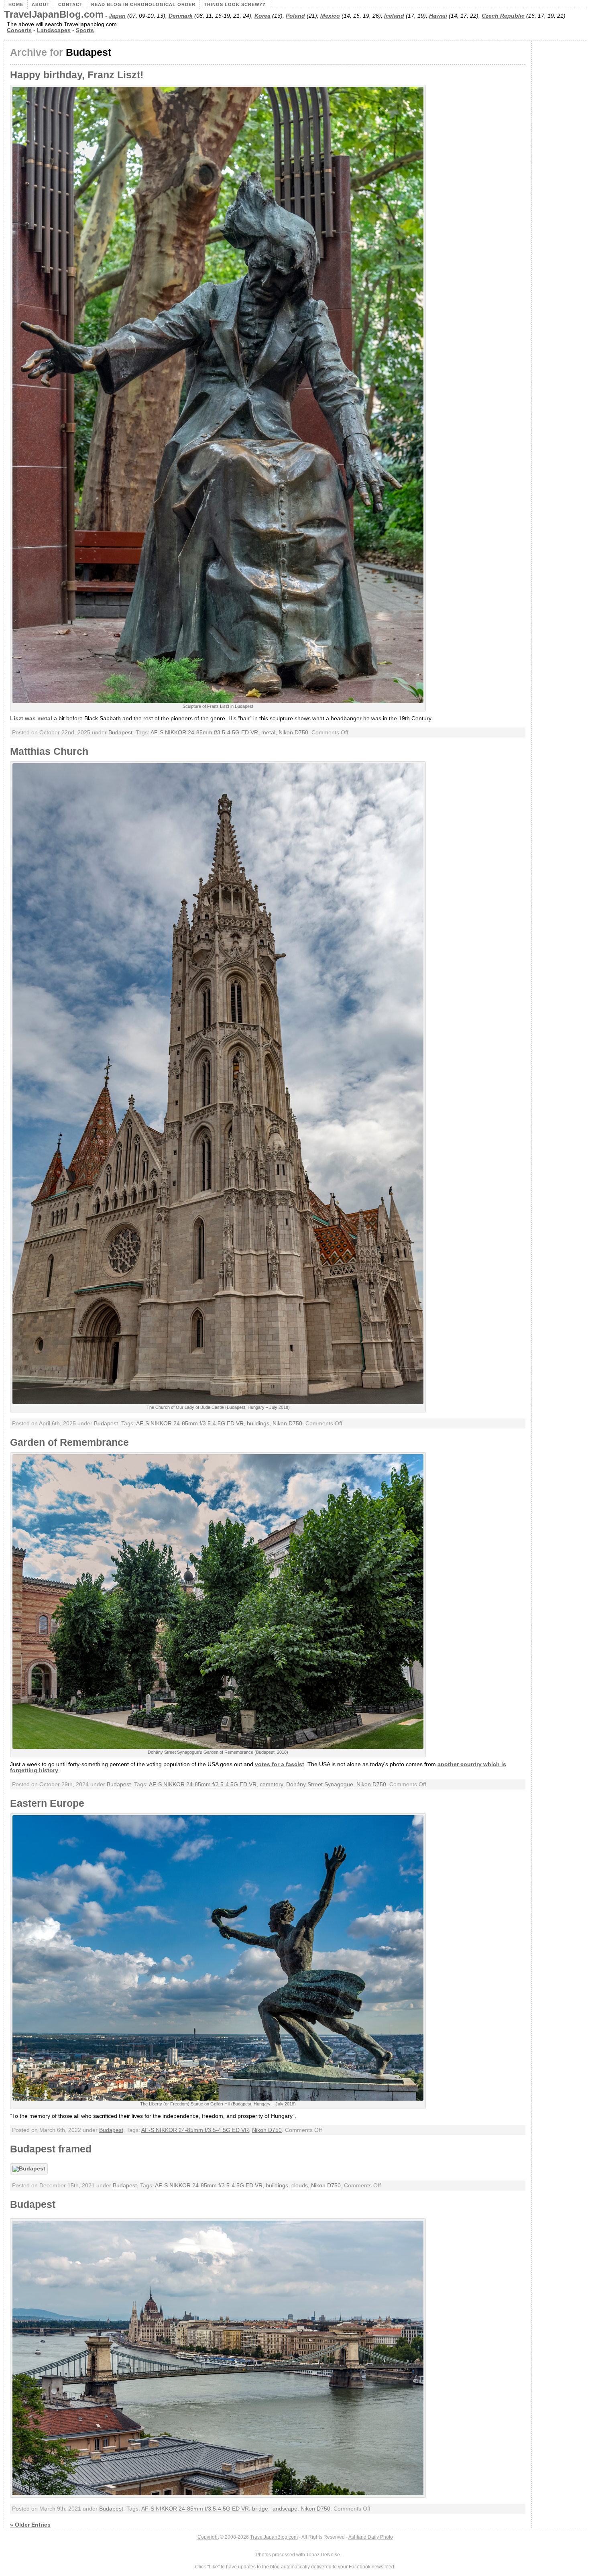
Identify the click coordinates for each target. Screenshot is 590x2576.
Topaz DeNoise (323, 2555)
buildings (258, 1424)
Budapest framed (51, 2149)
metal (268, 733)
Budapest (120, 733)
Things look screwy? (235, 4)
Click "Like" (207, 2567)
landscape (284, 2509)
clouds (300, 2186)
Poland (295, 16)
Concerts (19, 30)
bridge (260, 2509)
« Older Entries (30, 2525)
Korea (262, 16)
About (41, 4)
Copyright (208, 2537)
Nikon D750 (293, 733)
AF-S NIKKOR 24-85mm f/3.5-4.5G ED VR (204, 733)
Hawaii (438, 16)
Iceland (394, 16)
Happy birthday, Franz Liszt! (77, 75)
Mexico (330, 16)
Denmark (181, 16)
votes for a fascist (280, 1764)
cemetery (271, 1784)
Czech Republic (503, 16)
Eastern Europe (47, 1803)
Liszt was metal (31, 718)
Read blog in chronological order (143, 4)
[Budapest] (31, 2169)
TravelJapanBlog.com (54, 14)
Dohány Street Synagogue (320, 1784)
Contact (70, 4)
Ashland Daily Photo (371, 2537)
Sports (85, 30)
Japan (117, 16)
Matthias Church (49, 751)
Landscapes (54, 30)
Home (16, 4)
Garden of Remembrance (69, 1442)
